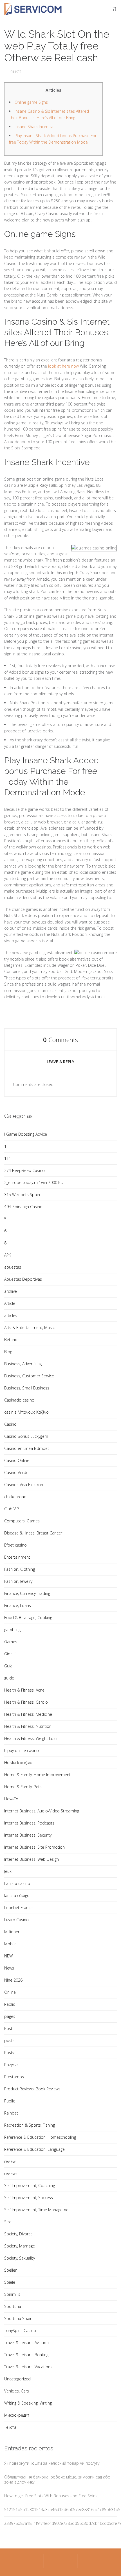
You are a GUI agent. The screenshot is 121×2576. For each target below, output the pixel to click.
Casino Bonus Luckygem (26, 1436)
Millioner (12, 1932)
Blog (8, 1352)
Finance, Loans (18, 1605)
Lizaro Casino (16, 1920)
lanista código (17, 1895)
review (10, 2161)
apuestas (13, 1267)
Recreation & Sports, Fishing (30, 2125)
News (9, 1968)
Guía (8, 1666)
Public (10, 2101)
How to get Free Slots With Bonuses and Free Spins (51, 2496)
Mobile (10, 1944)
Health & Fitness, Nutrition (28, 1726)
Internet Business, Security (28, 1835)
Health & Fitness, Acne (24, 1690)
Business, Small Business (27, 1388)
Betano (11, 1340)
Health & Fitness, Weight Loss (31, 1738)
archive (11, 1291)
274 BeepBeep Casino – (26, 1170)
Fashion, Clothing (20, 1569)
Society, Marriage (20, 2246)
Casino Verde (16, 1473)
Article (10, 1303)
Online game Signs (31, 102)
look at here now (63, 366)
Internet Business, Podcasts (29, 1823)
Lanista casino (17, 1883)
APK (8, 1255)
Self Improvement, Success (29, 2198)
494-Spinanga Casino (23, 1207)
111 (8, 1158)
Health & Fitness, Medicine (28, 1714)
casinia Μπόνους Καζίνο (26, 1412)
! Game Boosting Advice (26, 1134)
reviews (11, 2173)
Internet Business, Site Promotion (34, 1847)
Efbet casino (15, 1545)
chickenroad (15, 1497)
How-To (11, 1799)
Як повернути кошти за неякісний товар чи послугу (52, 2463)
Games (11, 1642)
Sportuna (13, 2306)
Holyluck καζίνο (18, 1763)
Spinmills (12, 2294)
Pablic (10, 2004)
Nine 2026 (13, 1980)
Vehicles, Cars (17, 2391)
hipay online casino (22, 1750)
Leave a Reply (60, 1062)
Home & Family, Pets (23, 1787)
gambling (12, 1630)
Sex (7, 2222)
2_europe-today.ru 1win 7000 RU (34, 1182)
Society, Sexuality (20, 2258)
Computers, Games (22, 1521)
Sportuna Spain (18, 2318)
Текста (10, 2427)
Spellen (11, 2270)
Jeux (8, 1871)
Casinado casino (19, 1400)
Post (8, 2028)
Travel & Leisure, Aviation (26, 2343)
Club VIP (12, 1509)
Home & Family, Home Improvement (37, 1775)
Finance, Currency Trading (27, 1593)
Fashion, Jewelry (18, 1581)
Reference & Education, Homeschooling (40, 2137)
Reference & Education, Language (34, 2149)
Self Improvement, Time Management (38, 2210)
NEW (8, 1956)
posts (9, 2040)
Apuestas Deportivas (23, 1279)
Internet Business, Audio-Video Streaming (42, 1811)
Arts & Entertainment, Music (29, 1327)
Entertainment (17, 1557)
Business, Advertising (23, 1364)
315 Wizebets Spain (22, 1195)
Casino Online (17, 1460)
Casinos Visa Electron (24, 1485)
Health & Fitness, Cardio (26, 1702)
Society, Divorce (18, 2234)
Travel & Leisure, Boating (26, 2355)
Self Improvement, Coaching (30, 2185)
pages (10, 2016)
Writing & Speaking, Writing (28, 2403)
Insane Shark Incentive (35, 127)
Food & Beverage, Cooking (28, 1618)
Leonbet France (18, 1908)
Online (10, 1992)
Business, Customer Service (29, 1376)
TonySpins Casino (20, 2331)
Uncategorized (17, 2379)
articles (11, 1315)
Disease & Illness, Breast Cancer (33, 1533)
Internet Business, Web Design (32, 1859)
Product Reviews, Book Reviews (32, 2089)
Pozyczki (12, 2065)
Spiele (10, 2282)
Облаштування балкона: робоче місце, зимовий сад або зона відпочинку (57, 2479)
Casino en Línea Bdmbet (27, 1448)
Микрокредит (17, 2415)
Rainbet (11, 2113)
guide (9, 1678)
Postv (9, 2053)
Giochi (10, 1654)
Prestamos (14, 2077)
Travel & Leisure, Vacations (28, 2367)
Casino (10, 1424)
